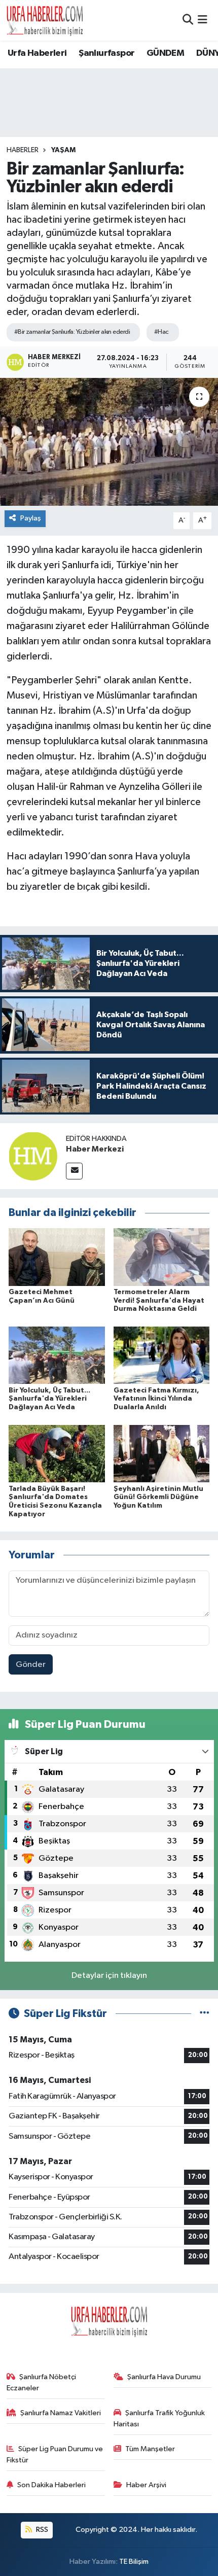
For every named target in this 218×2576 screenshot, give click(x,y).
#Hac (161, 332)
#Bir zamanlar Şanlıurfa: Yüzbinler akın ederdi (72, 332)
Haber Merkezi (95, 1149)
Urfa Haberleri (37, 53)
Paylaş (31, 518)
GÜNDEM (165, 53)
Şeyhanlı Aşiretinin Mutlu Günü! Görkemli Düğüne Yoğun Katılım (158, 1498)
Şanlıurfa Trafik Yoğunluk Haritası (159, 2418)
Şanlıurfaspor (106, 53)
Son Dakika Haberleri (51, 2485)
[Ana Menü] (203, 20)
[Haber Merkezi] (33, 1156)
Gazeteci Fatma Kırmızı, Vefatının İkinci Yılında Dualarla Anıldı (156, 1399)
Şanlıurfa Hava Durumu (164, 2377)
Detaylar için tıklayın (109, 1976)
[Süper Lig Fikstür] (205, 2014)
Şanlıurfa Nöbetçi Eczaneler (42, 2382)
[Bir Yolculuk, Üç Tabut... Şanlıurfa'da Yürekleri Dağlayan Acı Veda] (57, 1355)
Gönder (31, 1665)
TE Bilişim (134, 2562)
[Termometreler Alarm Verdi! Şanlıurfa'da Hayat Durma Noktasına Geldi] (162, 1257)
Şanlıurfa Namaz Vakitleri (61, 2413)
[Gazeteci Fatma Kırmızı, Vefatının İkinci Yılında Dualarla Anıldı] (162, 1355)
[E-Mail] (74, 1171)
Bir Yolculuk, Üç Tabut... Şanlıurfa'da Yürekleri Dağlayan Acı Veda (49, 1399)
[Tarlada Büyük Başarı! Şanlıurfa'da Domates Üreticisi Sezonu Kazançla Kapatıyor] (57, 1453)
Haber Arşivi (146, 2485)
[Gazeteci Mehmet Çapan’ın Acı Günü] (57, 1257)
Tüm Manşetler (150, 2449)
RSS (41, 2530)
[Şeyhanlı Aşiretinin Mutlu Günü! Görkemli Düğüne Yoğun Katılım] (162, 1453)
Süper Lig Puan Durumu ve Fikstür (55, 2455)
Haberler (23, 150)
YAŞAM (63, 150)
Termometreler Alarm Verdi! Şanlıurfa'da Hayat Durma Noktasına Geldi (159, 1301)
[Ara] (188, 20)
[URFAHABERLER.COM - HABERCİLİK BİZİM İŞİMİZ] (45, 20)
